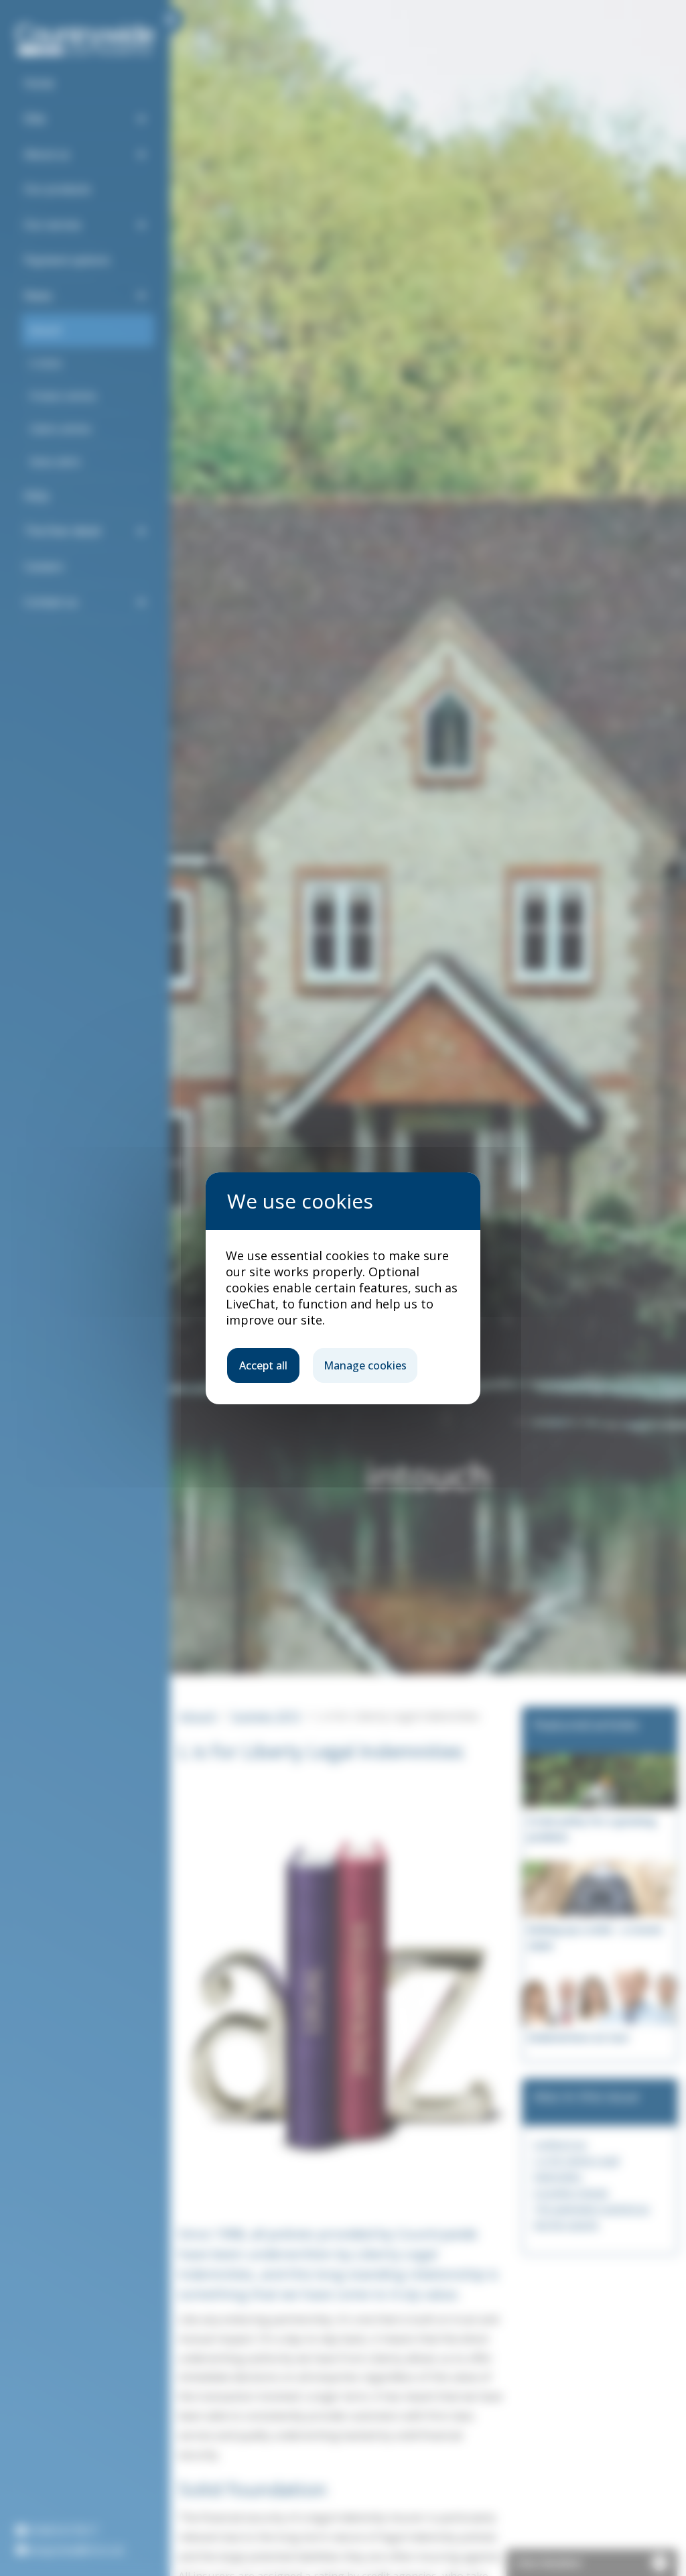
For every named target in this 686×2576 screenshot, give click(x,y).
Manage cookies (365, 1365)
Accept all (263, 1365)
